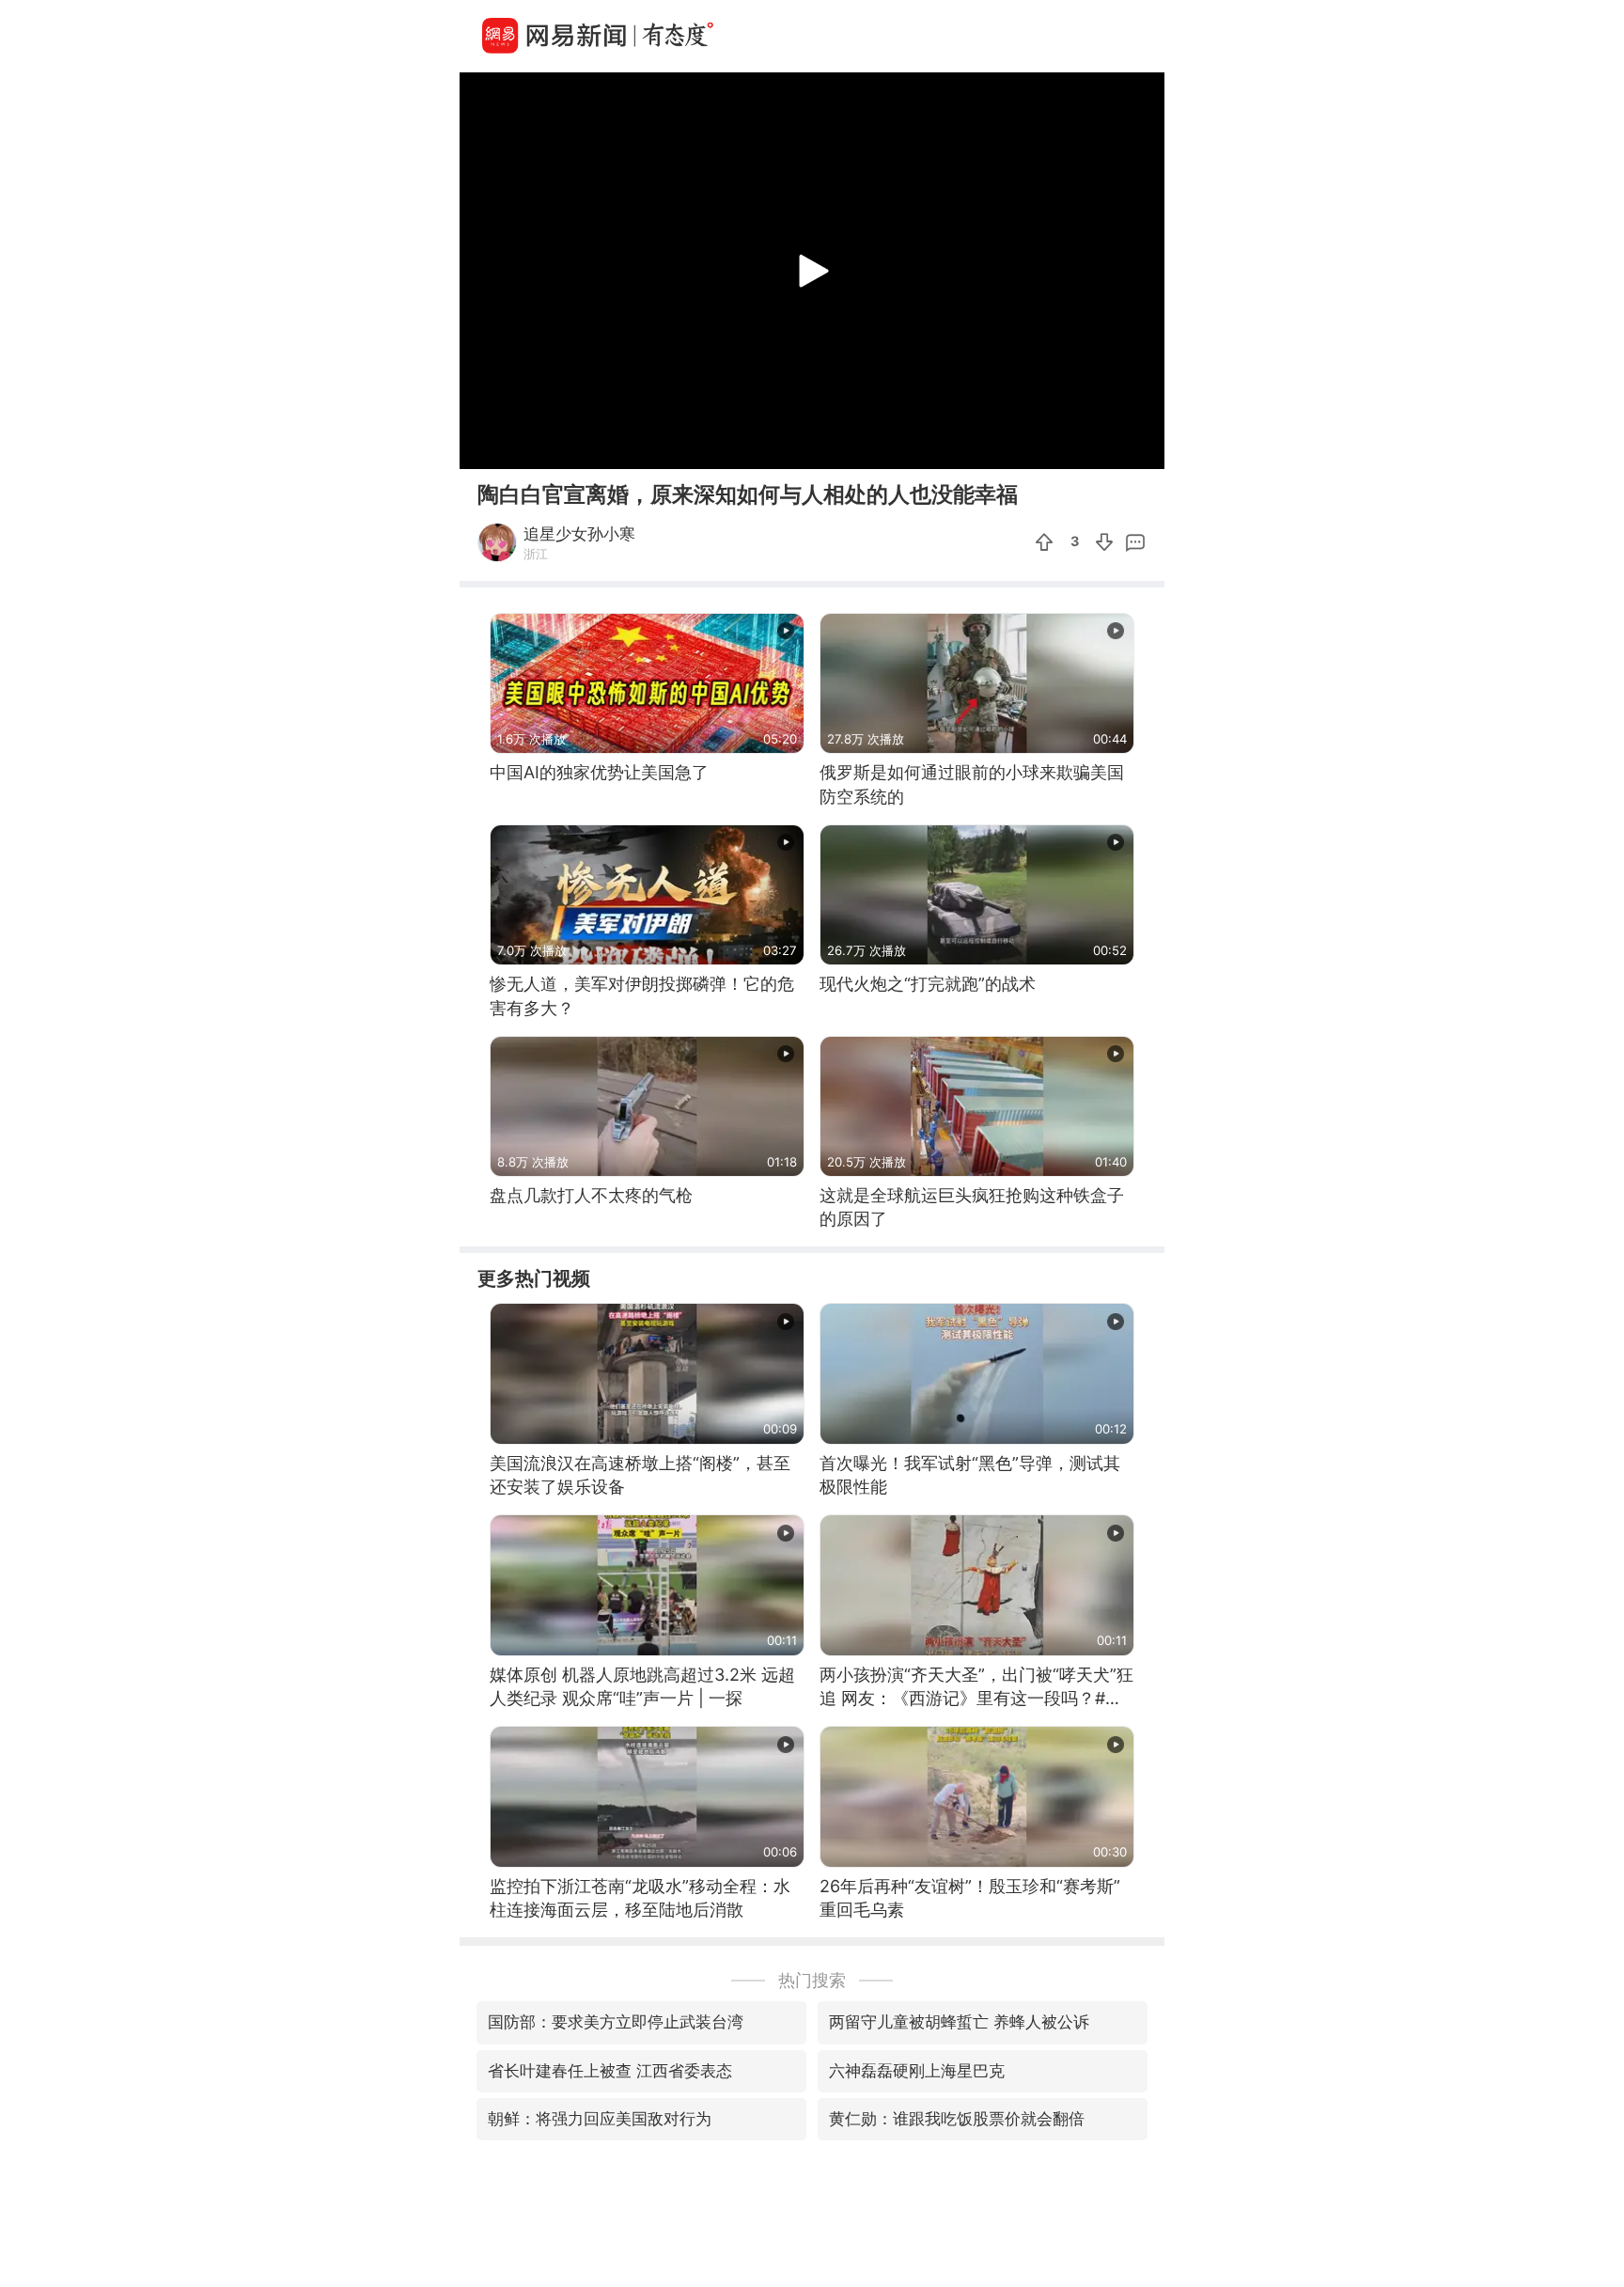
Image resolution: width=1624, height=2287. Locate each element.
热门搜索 (812, 1980)
